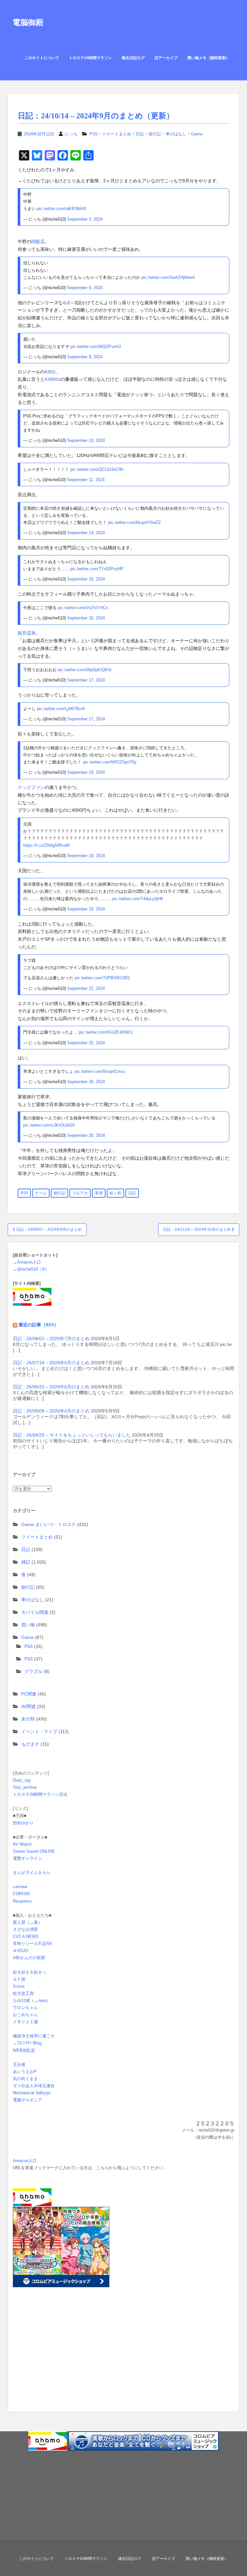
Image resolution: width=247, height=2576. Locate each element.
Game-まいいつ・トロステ (49, 1524)
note (42, 2001)
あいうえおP (25, 2072)
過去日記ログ (133, 58)
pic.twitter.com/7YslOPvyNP (97, 569)
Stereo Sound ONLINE (34, 1851)
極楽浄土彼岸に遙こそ (34, 2036)
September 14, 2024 (86, 533)
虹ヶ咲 (115, 1193)
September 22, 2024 (86, 988)
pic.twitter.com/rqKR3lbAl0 (62, 209)
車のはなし (176, 134)
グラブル (33, 1671)
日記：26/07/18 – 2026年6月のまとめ (51, 1363)
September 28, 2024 (86, 1082)
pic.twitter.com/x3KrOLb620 (49, 1125)
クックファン (31, 787)
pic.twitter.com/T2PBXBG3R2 (102, 978)
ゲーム (41, 1193)
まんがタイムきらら (32, 1873)
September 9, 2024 (85, 357)
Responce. (23, 1901)
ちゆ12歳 (21, 2001)
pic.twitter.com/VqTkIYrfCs (83, 608)
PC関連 (29, 1694)
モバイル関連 (35, 1612)
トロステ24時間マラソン (90, 58)
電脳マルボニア (27, 2100)
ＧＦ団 (19, 1979)
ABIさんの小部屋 (29, 1958)
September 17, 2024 (86, 680)
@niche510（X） (33, 1269)
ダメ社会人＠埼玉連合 (34, 2086)
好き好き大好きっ (30, 1972)
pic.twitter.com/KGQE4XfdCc (106, 1032)
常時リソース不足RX (32, 1944)
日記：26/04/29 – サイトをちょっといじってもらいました (72, 1435)
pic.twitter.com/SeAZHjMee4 (168, 277)
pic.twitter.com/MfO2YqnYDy (110, 762)
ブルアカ (80, 1193)
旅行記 (155, 134)
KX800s (53, 379)
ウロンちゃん (25, 2008)
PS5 (93, 134)
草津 (99, 1193)
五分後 (19, 2064)
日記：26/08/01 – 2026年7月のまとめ (51, 1338)
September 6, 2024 (85, 288)
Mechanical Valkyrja (32, 2093)
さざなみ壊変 (25, 1929)
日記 (140, 134)
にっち (71, 134)
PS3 (29, 1659)
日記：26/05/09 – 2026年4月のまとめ (51, 1411)
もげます (30, 1744)
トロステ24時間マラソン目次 (40, 1794)
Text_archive (25, 1787)
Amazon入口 (29, 1262)
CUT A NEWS (26, 1937)
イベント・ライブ (39, 1731)
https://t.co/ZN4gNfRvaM (46, 845)
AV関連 (28, 1706)
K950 (50, 372)
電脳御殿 (28, 22)
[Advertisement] (53, 2360)
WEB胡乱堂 (24, 2050)
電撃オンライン (27, 1858)
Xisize (19, 1986)
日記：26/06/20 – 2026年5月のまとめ (51, 1387)
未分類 (28, 1719)
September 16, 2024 (86, 579)
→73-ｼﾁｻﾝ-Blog (27, 2043)
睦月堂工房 (23, 1993)
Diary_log (22, 1780)
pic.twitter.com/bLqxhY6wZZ (134, 522)
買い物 (28, 1625)
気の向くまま (25, 2079)
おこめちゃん (25, 2015)
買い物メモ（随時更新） (208, 58)
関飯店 (38, 242)
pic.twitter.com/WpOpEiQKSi (85, 670)
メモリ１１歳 (25, 2022)
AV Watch (22, 1844)
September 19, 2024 (86, 772)
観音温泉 (27, 633)
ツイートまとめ (117, 134)
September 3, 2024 (85, 219)
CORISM (21, 1894)
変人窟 (19, 1922)
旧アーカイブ (166, 58)
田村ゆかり (23, 1823)
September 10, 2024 (86, 440)
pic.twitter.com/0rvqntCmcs (100, 1071)
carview (20, 1887)
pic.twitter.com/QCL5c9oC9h (97, 469)
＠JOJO (20, 1951)
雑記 (26, 1562)
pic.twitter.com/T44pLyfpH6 (138, 899)
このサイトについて (42, 58)
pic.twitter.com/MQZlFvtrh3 (96, 347)
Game (197, 134)
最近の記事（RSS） (39, 1325)
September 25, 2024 (86, 1043)
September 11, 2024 (86, 480)
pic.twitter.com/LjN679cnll (61, 709)
